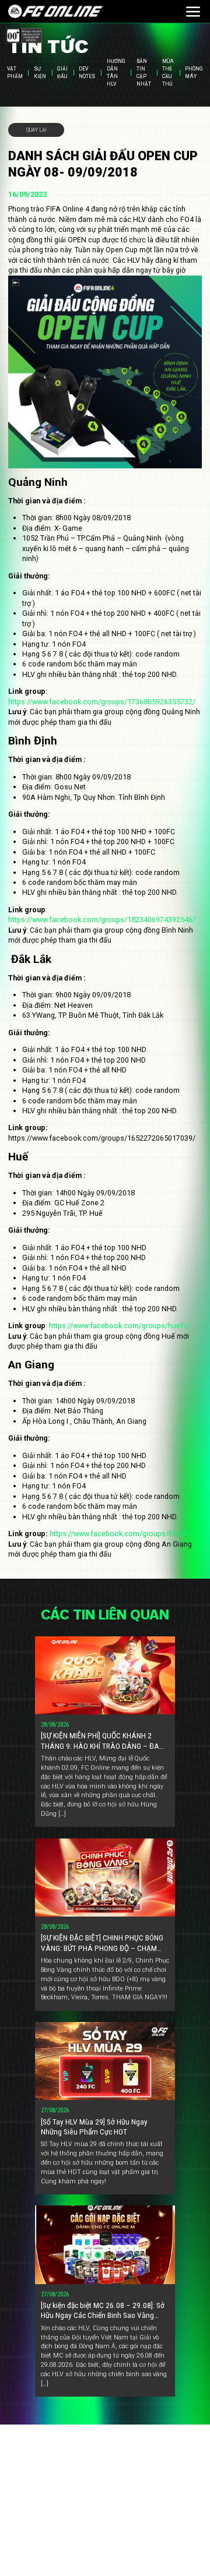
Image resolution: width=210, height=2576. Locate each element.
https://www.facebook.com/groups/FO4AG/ (123, 1534)
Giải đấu (62, 73)
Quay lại (36, 130)
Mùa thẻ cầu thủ (168, 73)
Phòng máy (194, 73)
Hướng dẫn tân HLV (116, 73)
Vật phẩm (15, 73)
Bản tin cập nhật (144, 73)
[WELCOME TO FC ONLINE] (55, 12)
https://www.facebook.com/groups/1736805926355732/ (102, 702)
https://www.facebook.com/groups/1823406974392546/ (102, 920)
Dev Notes (87, 73)
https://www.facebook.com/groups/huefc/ (120, 1326)
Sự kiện (40, 73)
